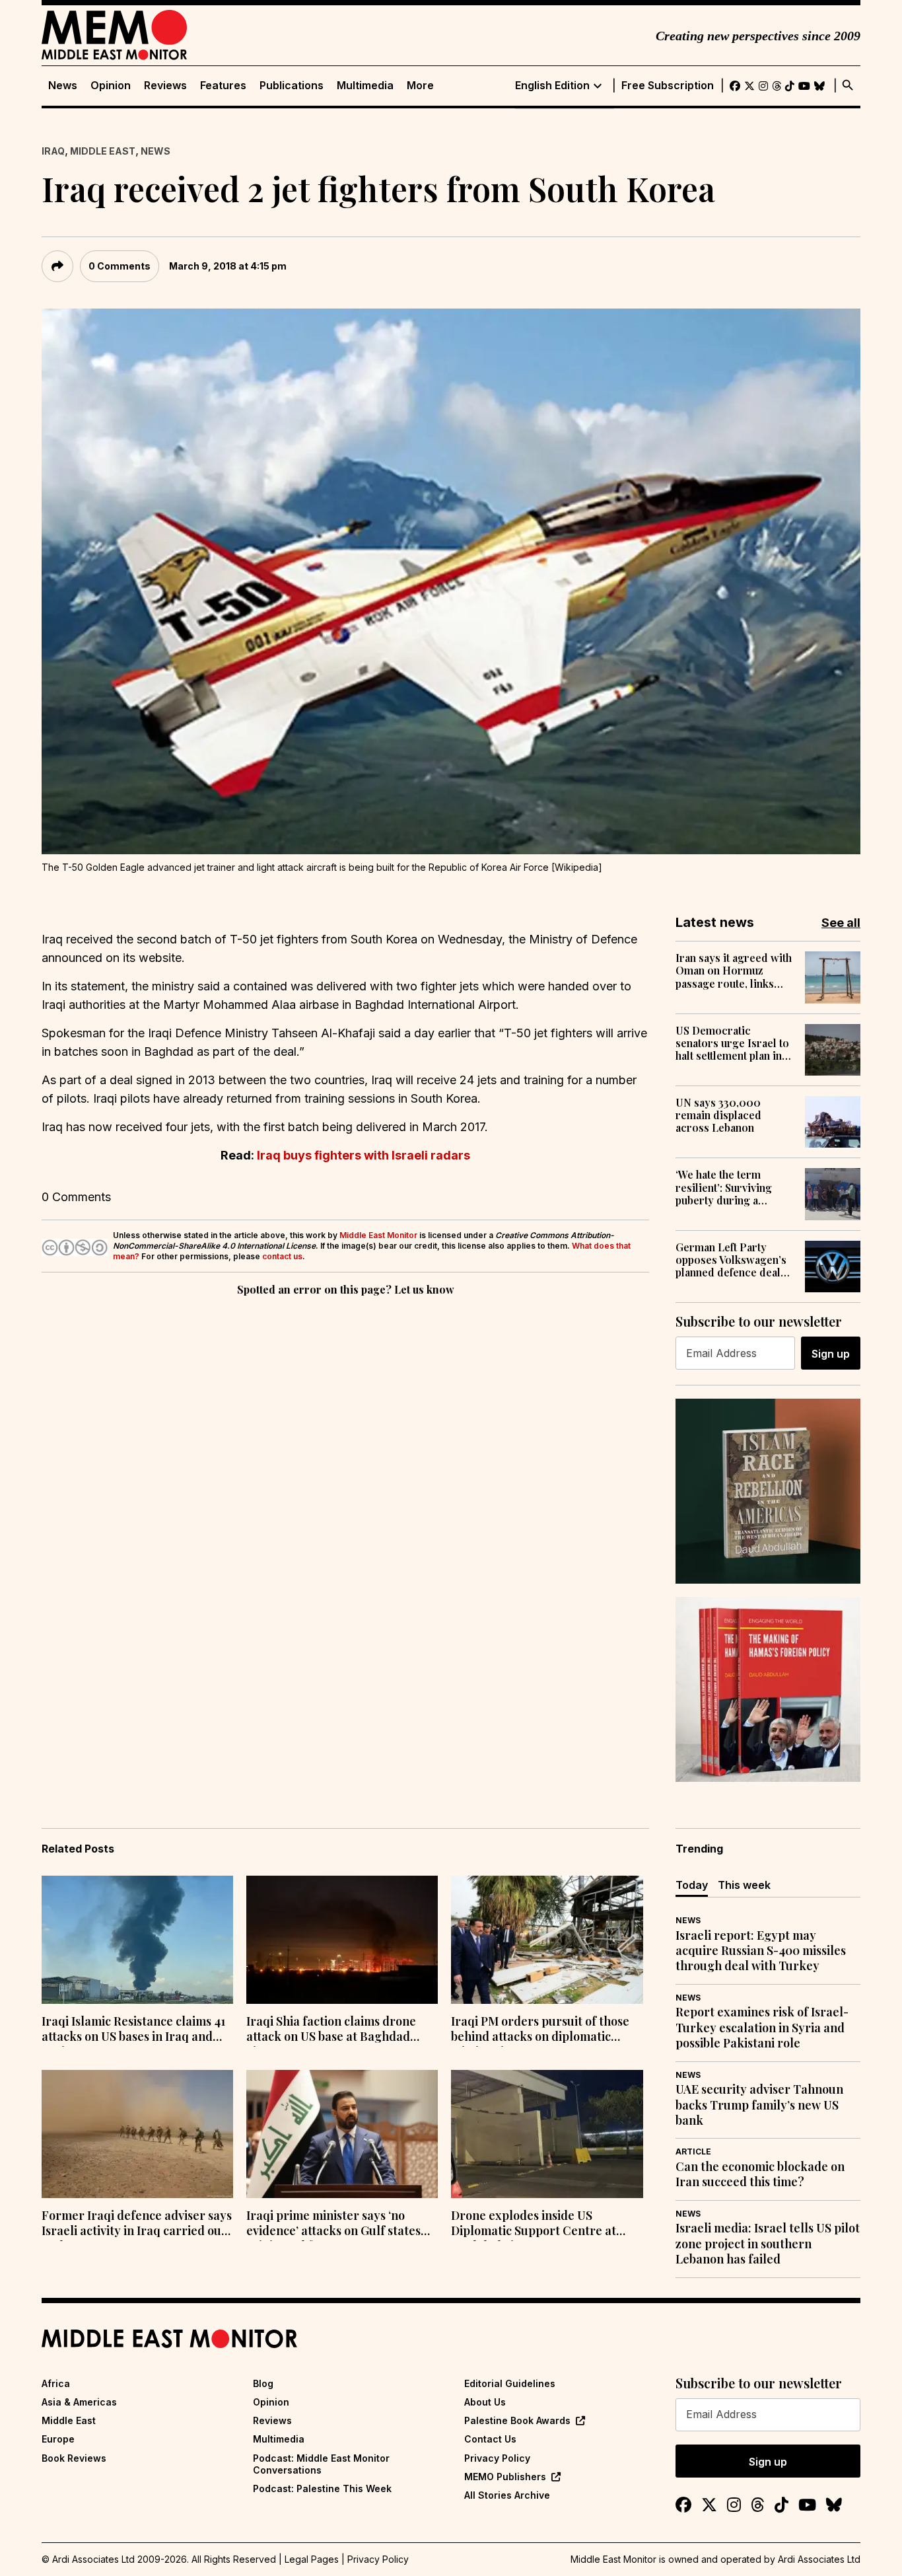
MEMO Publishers (505, 2477)
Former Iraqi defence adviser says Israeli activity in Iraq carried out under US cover (137, 2225)
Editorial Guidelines (510, 2383)
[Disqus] (345, 1481)
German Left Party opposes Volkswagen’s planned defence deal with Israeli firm (731, 1260)
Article (693, 2152)
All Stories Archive (507, 2495)
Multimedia (365, 86)
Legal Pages (312, 2559)
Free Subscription (668, 86)
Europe (58, 2439)
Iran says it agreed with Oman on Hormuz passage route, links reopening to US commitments (734, 971)
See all (841, 923)
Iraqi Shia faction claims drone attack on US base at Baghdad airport (331, 2030)
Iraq (53, 151)
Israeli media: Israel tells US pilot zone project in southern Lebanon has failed (768, 2244)
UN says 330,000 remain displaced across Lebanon (718, 1115)
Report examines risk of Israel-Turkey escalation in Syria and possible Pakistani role (762, 2028)
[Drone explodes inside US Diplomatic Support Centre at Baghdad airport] (547, 2134)
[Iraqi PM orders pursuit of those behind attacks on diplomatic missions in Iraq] (547, 1940)
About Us (485, 2402)
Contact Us (490, 2439)
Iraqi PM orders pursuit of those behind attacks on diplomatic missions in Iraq (540, 2030)
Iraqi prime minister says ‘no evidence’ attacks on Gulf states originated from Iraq (333, 2225)
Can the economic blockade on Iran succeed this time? (760, 2174)
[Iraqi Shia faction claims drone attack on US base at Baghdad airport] (342, 1940)
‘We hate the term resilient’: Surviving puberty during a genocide (724, 1187)
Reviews (165, 86)
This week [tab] (744, 1885)
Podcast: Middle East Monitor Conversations (321, 2464)
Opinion (111, 86)
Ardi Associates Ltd (819, 2559)
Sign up (831, 1354)
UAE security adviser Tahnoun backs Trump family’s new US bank (759, 2105)
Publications (292, 86)
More (420, 86)
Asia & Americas (79, 2402)
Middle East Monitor (378, 1235)
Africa (56, 2383)
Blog (263, 2383)
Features (223, 86)
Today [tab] (692, 1885)
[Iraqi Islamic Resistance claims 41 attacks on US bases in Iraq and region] (137, 1940)
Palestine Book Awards (517, 2420)
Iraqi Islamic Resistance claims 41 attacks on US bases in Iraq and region (133, 2030)
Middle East (103, 151)
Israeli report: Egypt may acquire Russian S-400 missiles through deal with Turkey (761, 1951)
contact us (282, 1256)
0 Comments (120, 266)
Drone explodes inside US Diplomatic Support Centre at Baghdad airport (534, 2225)
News (63, 86)
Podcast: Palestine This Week (322, 2488)
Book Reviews (74, 2458)
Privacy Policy (497, 2458)
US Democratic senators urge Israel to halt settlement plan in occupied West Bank (732, 1043)
